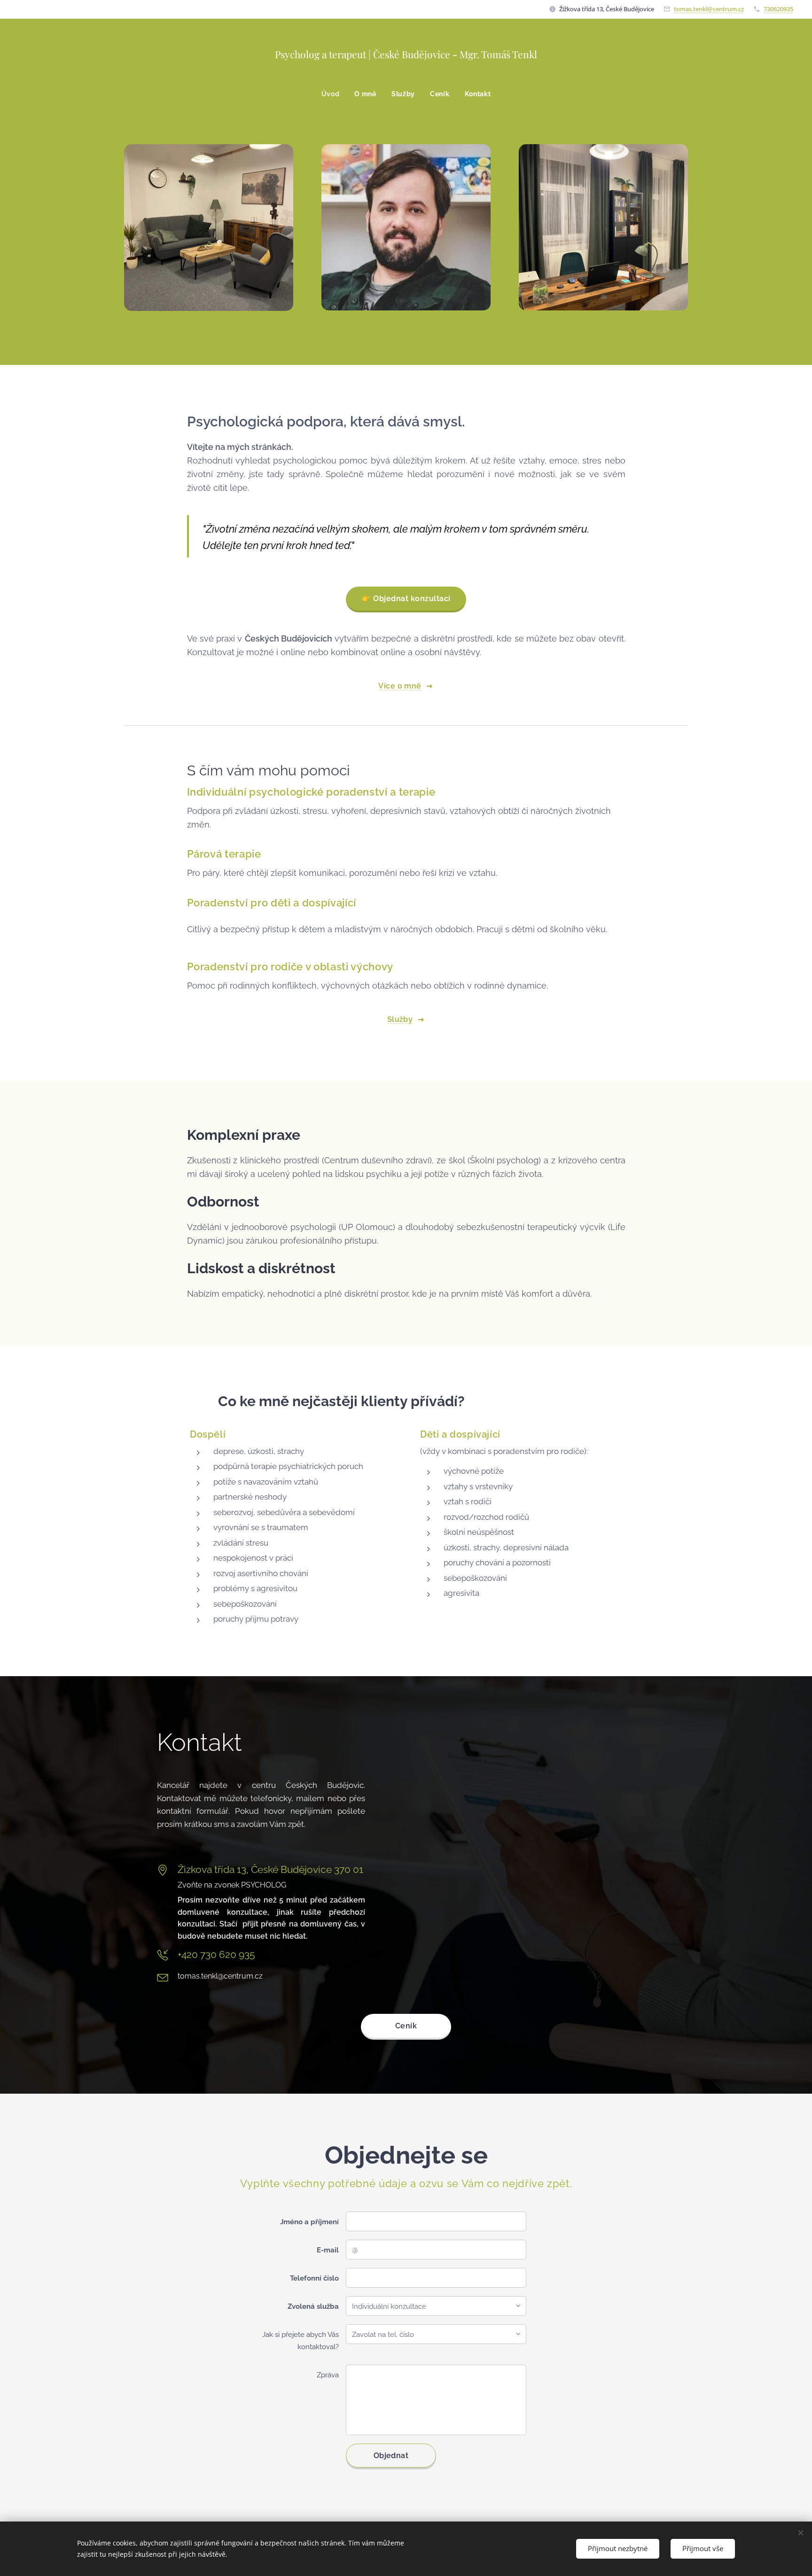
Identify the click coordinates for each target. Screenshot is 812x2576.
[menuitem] (334, 94)
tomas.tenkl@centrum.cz (709, 9)
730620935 (778, 9)
